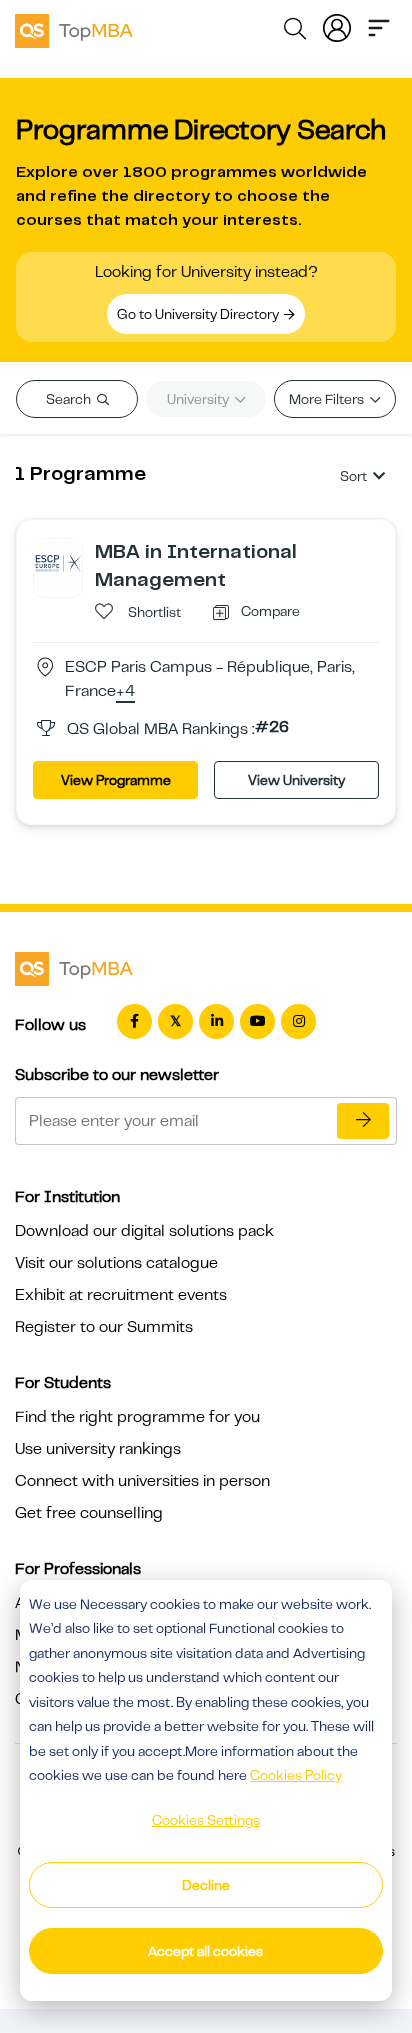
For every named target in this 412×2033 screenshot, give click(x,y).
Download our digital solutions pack (144, 1231)
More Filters (328, 399)
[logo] (74, 28)
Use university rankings (98, 1449)
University (199, 399)
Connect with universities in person (142, 1481)
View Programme (116, 780)
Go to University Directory (199, 314)
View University (296, 780)
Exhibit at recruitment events (121, 1295)
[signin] (337, 26)
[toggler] (379, 26)
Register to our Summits (104, 1327)
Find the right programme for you (137, 1417)
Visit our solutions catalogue (116, 1263)
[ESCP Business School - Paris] (58, 562)
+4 (125, 692)
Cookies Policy (296, 1775)
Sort (353, 476)
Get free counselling (89, 1513)
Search (70, 399)
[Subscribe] (363, 1121)
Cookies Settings (206, 1820)
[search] (295, 32)
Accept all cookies (205, 1951)
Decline (206, 1885)
